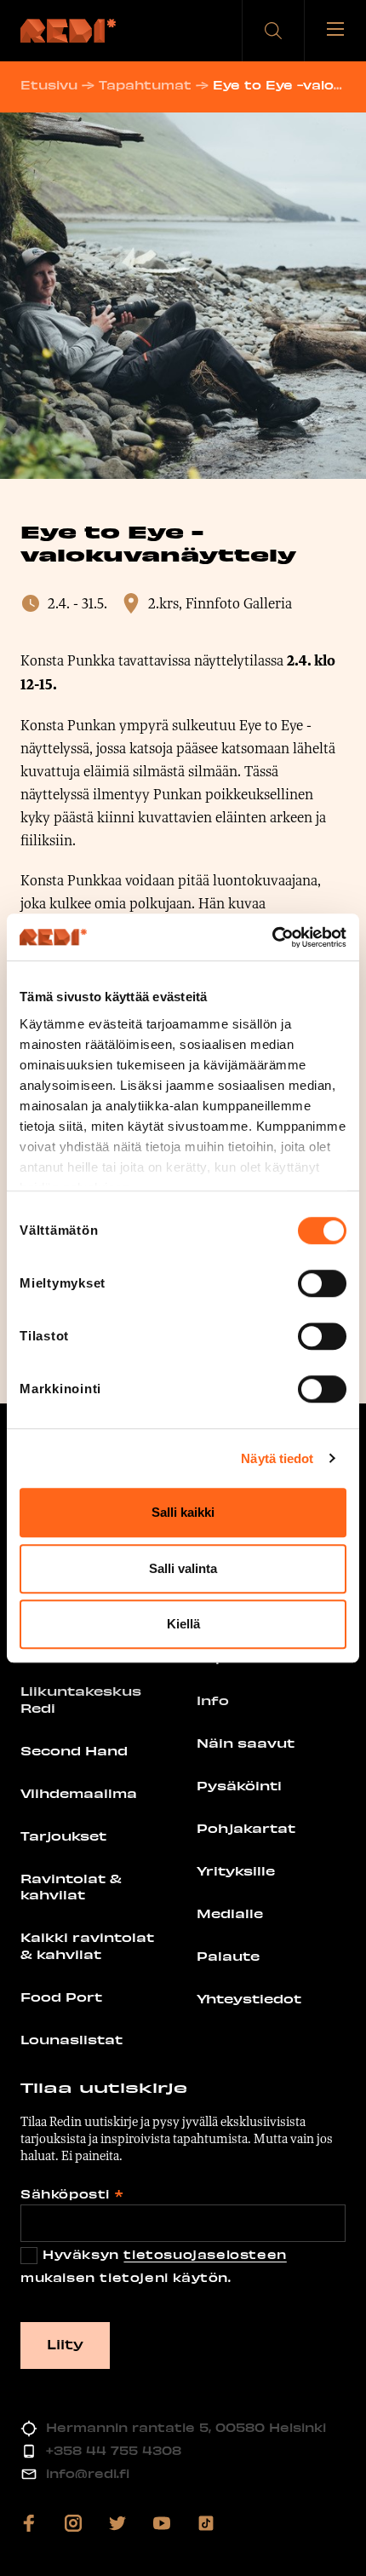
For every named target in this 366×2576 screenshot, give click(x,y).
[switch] (322, 1283)
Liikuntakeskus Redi (81, 1699)
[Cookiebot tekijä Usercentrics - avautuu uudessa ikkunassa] (272, 937)
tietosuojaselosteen (205, 2254)
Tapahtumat (145, 85)
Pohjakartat (246, 1828)
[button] (273, 31)
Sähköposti (71, 2194)
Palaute (228, 1956)
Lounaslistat (71, 2039)
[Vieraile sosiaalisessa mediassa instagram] (73, 2523)
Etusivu (49, 85)
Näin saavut (246, 1743)
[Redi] (68, 31)
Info (213, 1700)
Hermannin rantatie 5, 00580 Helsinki (186, 2427)
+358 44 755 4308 (114, 2450)
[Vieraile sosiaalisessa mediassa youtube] (162, 2523)
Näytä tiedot (277, 1458)
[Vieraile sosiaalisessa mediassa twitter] (117, 2523)
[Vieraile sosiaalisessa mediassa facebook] (29, 2523)
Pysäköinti (239, 1785)
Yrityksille (236, 1870)
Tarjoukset (63, 1835)
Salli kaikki (183, 1512)
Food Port (61, 1997)
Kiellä (183, 1624)
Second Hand (74, 1750)
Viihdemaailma (79, 1793)
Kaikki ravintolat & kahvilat (87, 1945)
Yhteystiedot (249, 1998)
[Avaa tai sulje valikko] (335, 31)
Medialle (230, 1913)
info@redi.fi (88, 2473)
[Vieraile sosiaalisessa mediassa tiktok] (206, 2523)
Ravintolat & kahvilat (71, 1887)
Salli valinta (183, 1568)
